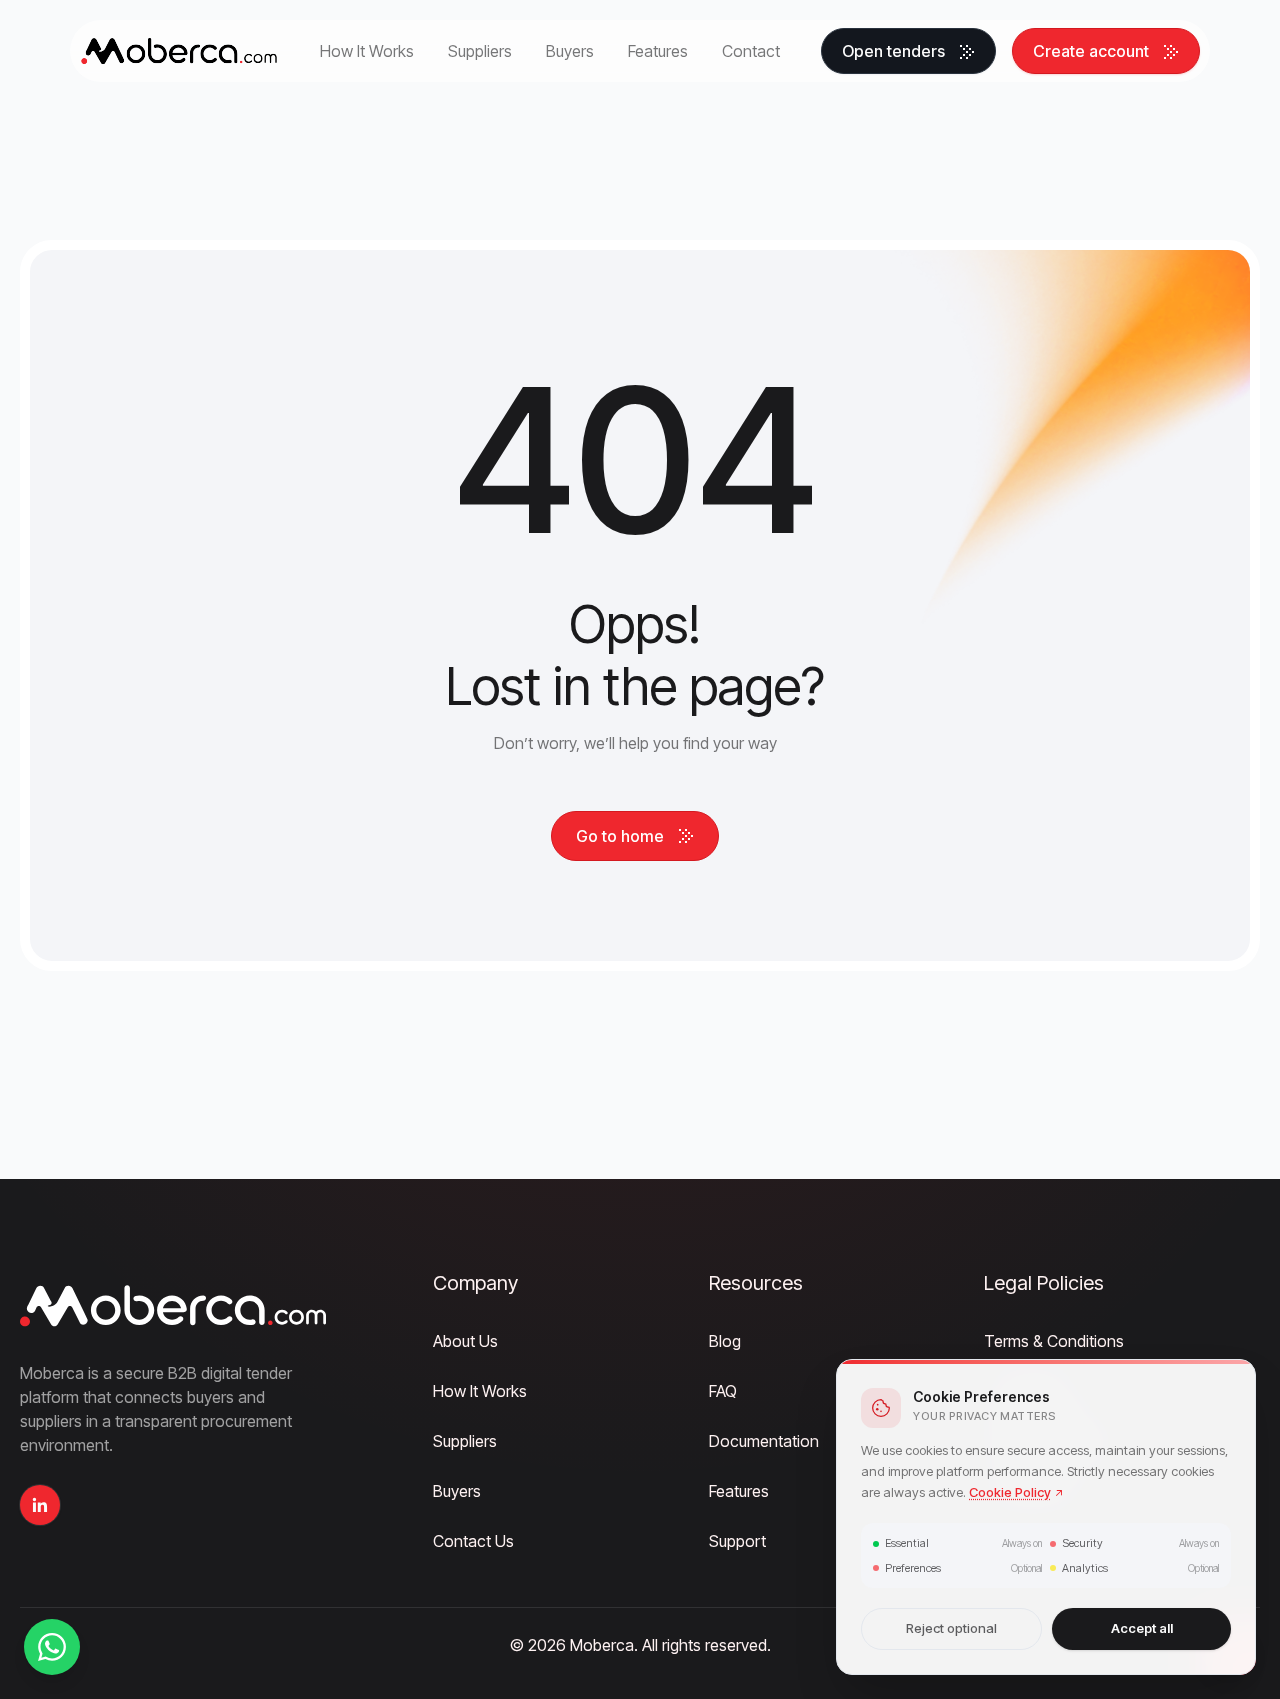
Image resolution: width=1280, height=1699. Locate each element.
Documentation (764, 1441)
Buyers (457, 1491)
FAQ (723, 1391)
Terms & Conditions (1054, 1341)
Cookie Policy (1010, 1492)
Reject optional (951, 1629)
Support (737, 1541)
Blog (725, 1341)
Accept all (1142, 1629)
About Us (465, 1341)
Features (739, 1491)
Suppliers (465, 1441)
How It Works (480, 1391)
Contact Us (473, 1541)
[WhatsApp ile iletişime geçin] (52, 1647)
